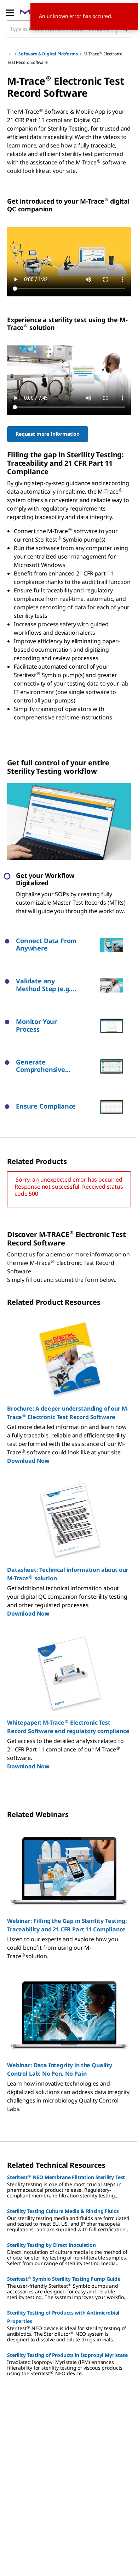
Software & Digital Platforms (48, 54)
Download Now (28, 1461)
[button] (58, 945)
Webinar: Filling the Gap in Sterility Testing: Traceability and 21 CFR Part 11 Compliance (67, 1925)
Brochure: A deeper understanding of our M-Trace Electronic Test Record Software (68, 1413)
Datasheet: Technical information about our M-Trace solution (68, 1574)
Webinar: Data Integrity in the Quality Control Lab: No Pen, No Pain (60, 2069)
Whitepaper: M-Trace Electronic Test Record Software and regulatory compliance (68, 1727)
